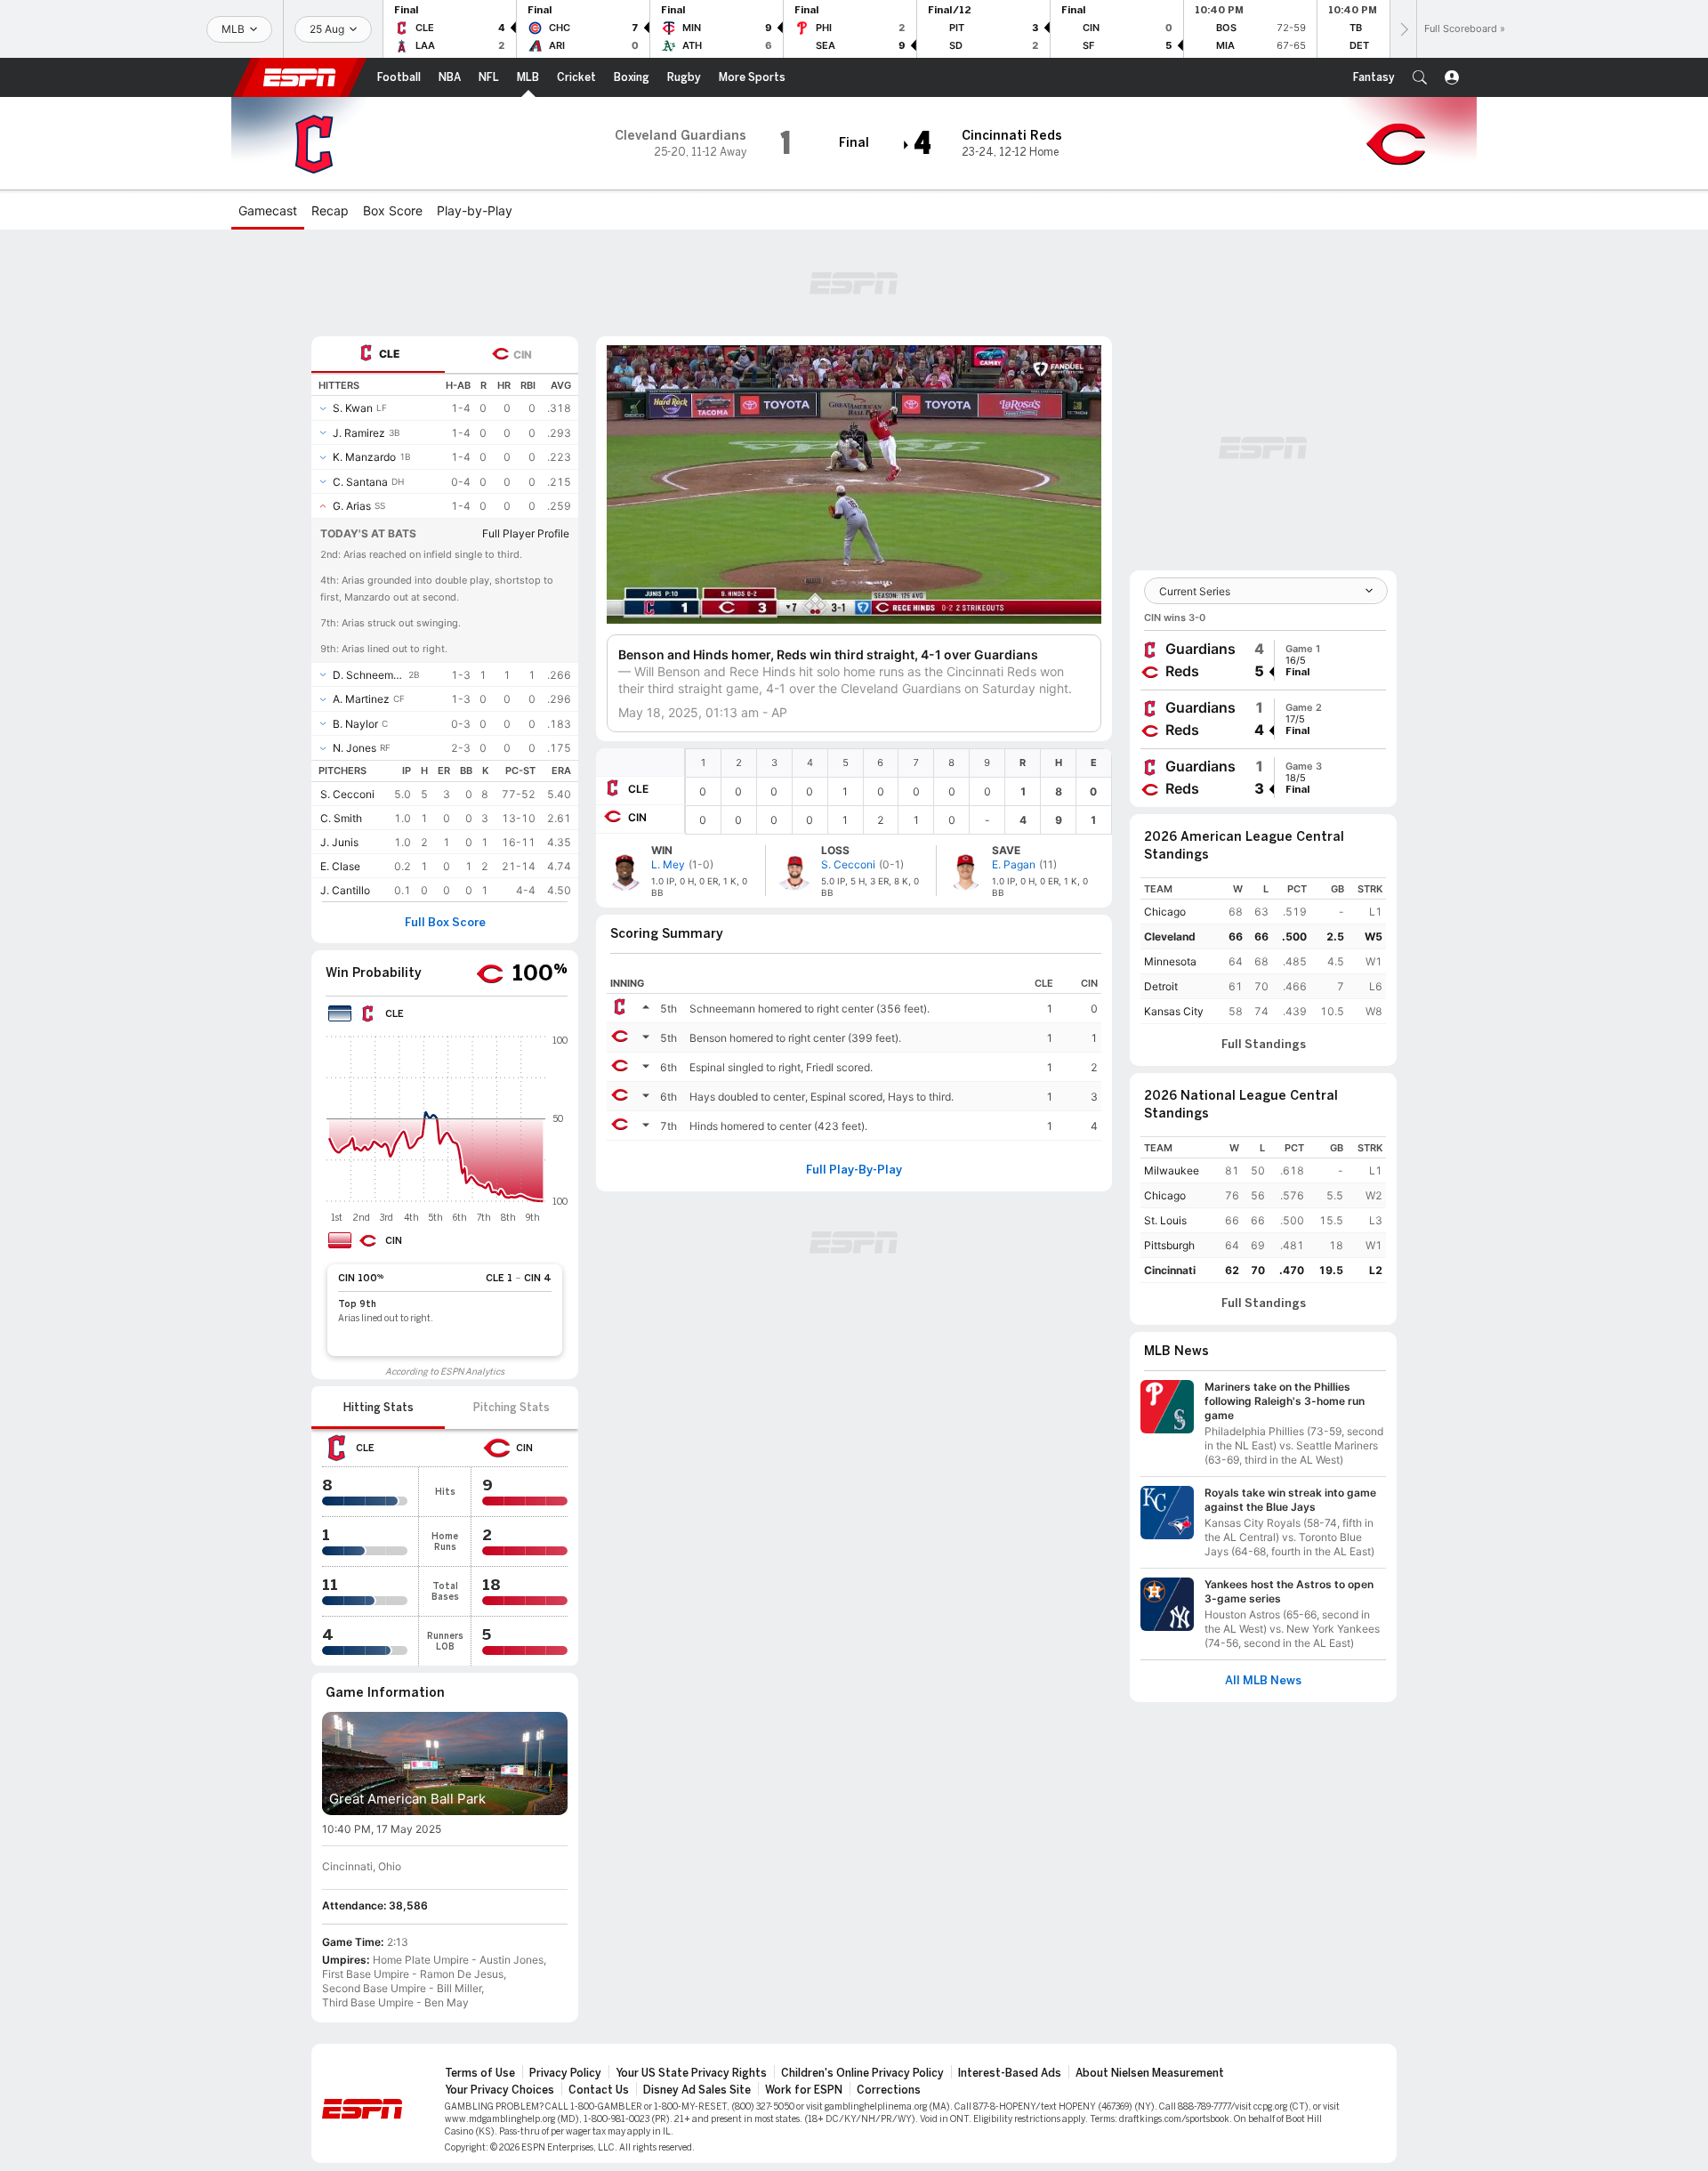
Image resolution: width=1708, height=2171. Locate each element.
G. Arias (352, 506)
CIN (637, 817)
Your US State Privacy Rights (691, 2073)
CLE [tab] (389, 354)
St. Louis (1165, 1220)
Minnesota (1170, 961)
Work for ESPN (804, 2090)
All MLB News (1263, 1681)
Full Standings (1264, 1045)
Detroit (1161, 986)
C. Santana (360, 482)
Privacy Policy (565, 2073)
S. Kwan (353, 408)
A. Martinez (361, 699)
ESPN (300, 77)
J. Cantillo (345, 890)
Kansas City (1174, 1011)
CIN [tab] (523, 355)
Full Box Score (445, 923)
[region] (898, 791)
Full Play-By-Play (854, 1170)
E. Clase (340, 866)
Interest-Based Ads (1010, 2073)
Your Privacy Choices (500, 2090)
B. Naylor (355, 724)
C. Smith (341, 818)
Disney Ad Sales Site (697, 2090)
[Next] (1403, 29)
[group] (1263, 660)
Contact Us (599, 2090)
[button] (1420, 77)
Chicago (1165, 912)
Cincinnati (1170, 1270)
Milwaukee (1172, 1170)
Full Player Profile (526, 533)
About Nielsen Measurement (1150, 2073)
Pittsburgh (1169, 1245)
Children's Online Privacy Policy (862, 2073)
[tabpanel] (445, 638)
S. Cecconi (347, 794)
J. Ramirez (359, 433)
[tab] (378, 355)
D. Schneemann (369, 675)
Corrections (889, 2090)
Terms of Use (480, 2073)
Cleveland (1170, 936)
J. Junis (339, 842)
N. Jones (354, 748)
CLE (638, 789)
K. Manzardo (364, 457)
